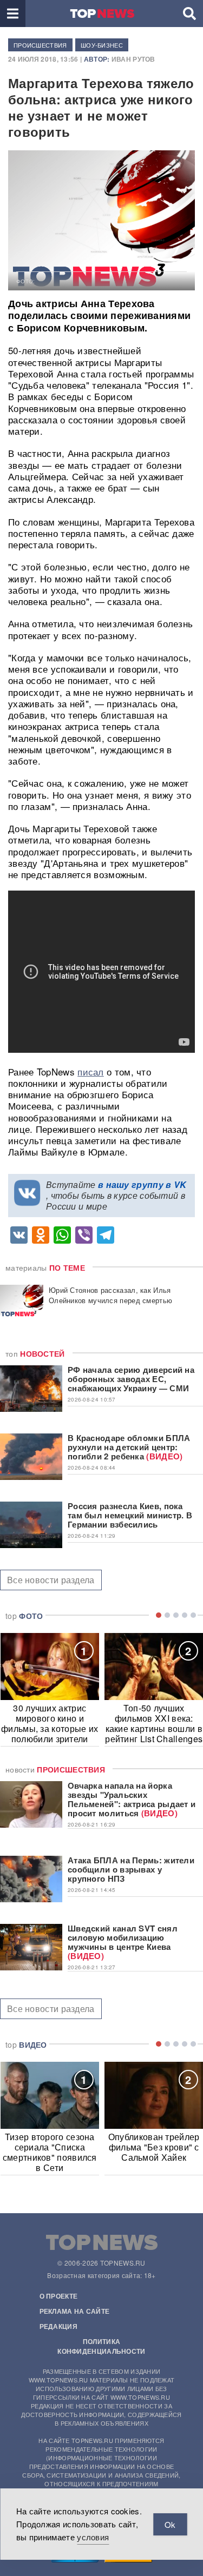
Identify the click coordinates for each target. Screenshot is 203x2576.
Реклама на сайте (75, 2311)
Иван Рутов (133, 59)
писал (91, 1071)
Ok (170, 2524)
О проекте (59, 2296)
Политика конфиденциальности (101, 2346)
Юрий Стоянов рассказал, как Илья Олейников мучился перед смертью (110, 1295)
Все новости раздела (51, 1580)
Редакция (58, 2326)
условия (93, 2537)
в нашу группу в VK (142, 1184)
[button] (13, 14)
